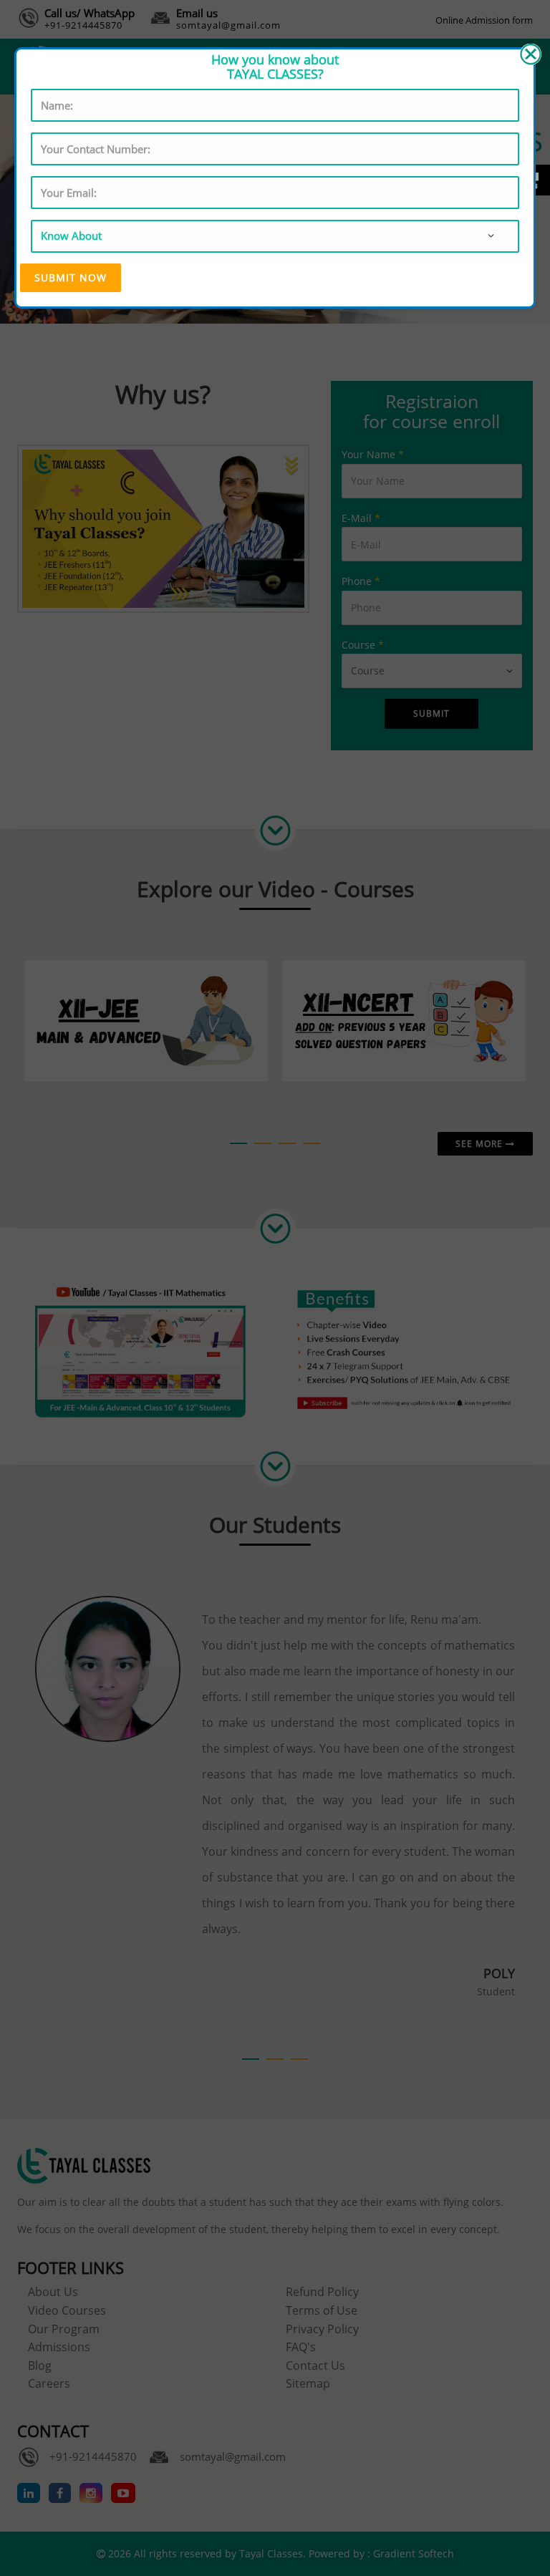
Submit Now (71, 277)
